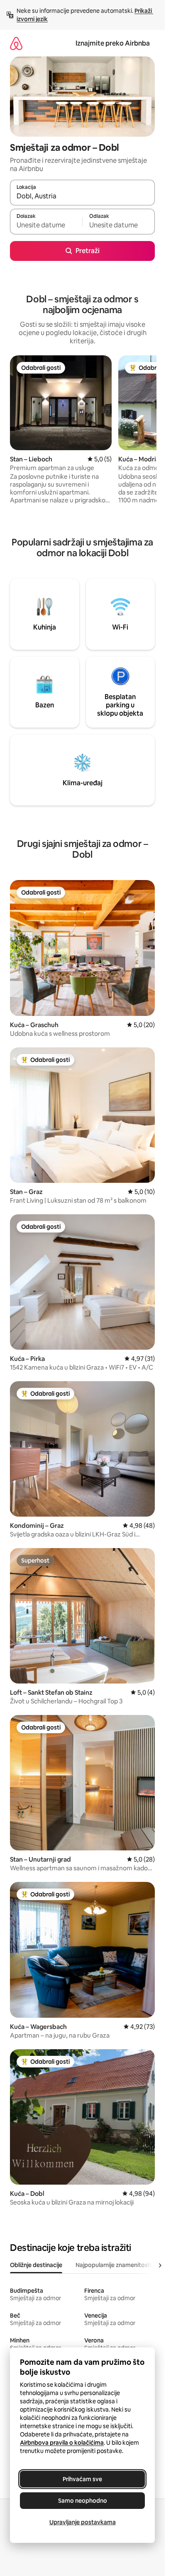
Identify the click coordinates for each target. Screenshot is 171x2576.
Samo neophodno (83, 2501)
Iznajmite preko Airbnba (113, 43)
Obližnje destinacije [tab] (36, 2265)
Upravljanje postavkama (83, 2522)
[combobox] (82, 196)
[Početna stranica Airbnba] (16, 43)
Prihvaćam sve (82, 2479)
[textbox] (46, 225)
